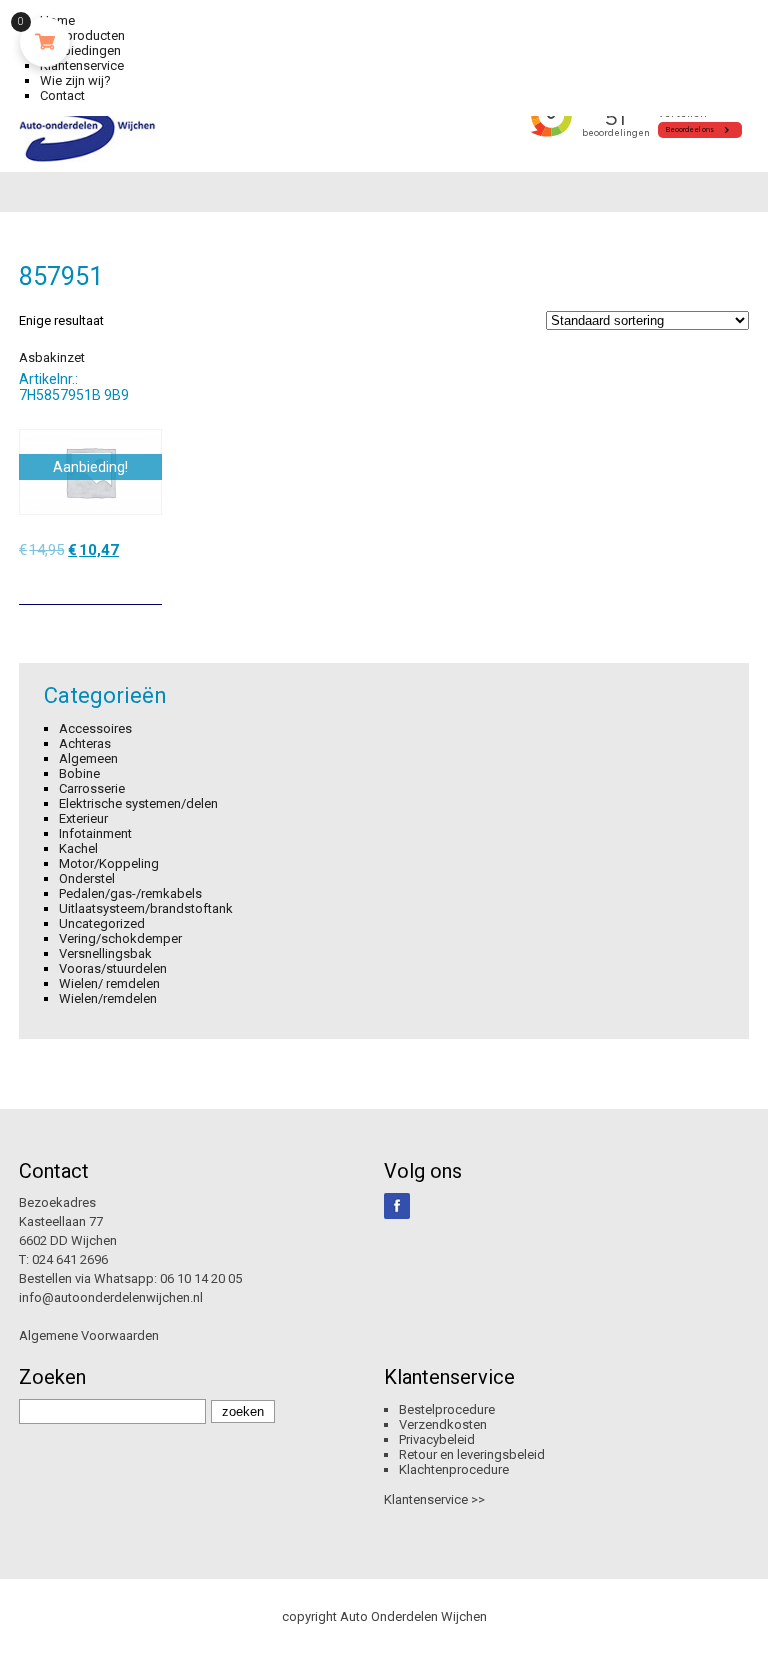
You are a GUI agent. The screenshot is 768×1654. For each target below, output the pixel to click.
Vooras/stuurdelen (113, 968)
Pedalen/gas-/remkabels (130, 893)
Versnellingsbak (105, 953)
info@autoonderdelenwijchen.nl (111, 1297)
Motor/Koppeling (109, 863)
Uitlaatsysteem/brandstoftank (146, 908)
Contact (62, 95)
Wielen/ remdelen (109, 983)
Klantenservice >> (434, 1499)
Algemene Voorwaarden (89, 1335)
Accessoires (95, 728)
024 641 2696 (70, 1259)
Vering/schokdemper (120, 938)
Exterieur (83, 818)
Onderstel (87, 878)
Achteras (85, 743)
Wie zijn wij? (75, 80)
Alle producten (82, 35)
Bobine (79, 773)
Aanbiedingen (80, 50)
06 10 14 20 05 (201, 1278)
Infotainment (95, 833)
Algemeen (88, 758)
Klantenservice (82, 65)
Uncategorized (102, 923)
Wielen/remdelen (108, 998)
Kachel (78, 848)
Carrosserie (92, 788)
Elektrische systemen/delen (138, 803)
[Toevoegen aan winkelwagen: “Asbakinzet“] (149, 582)
